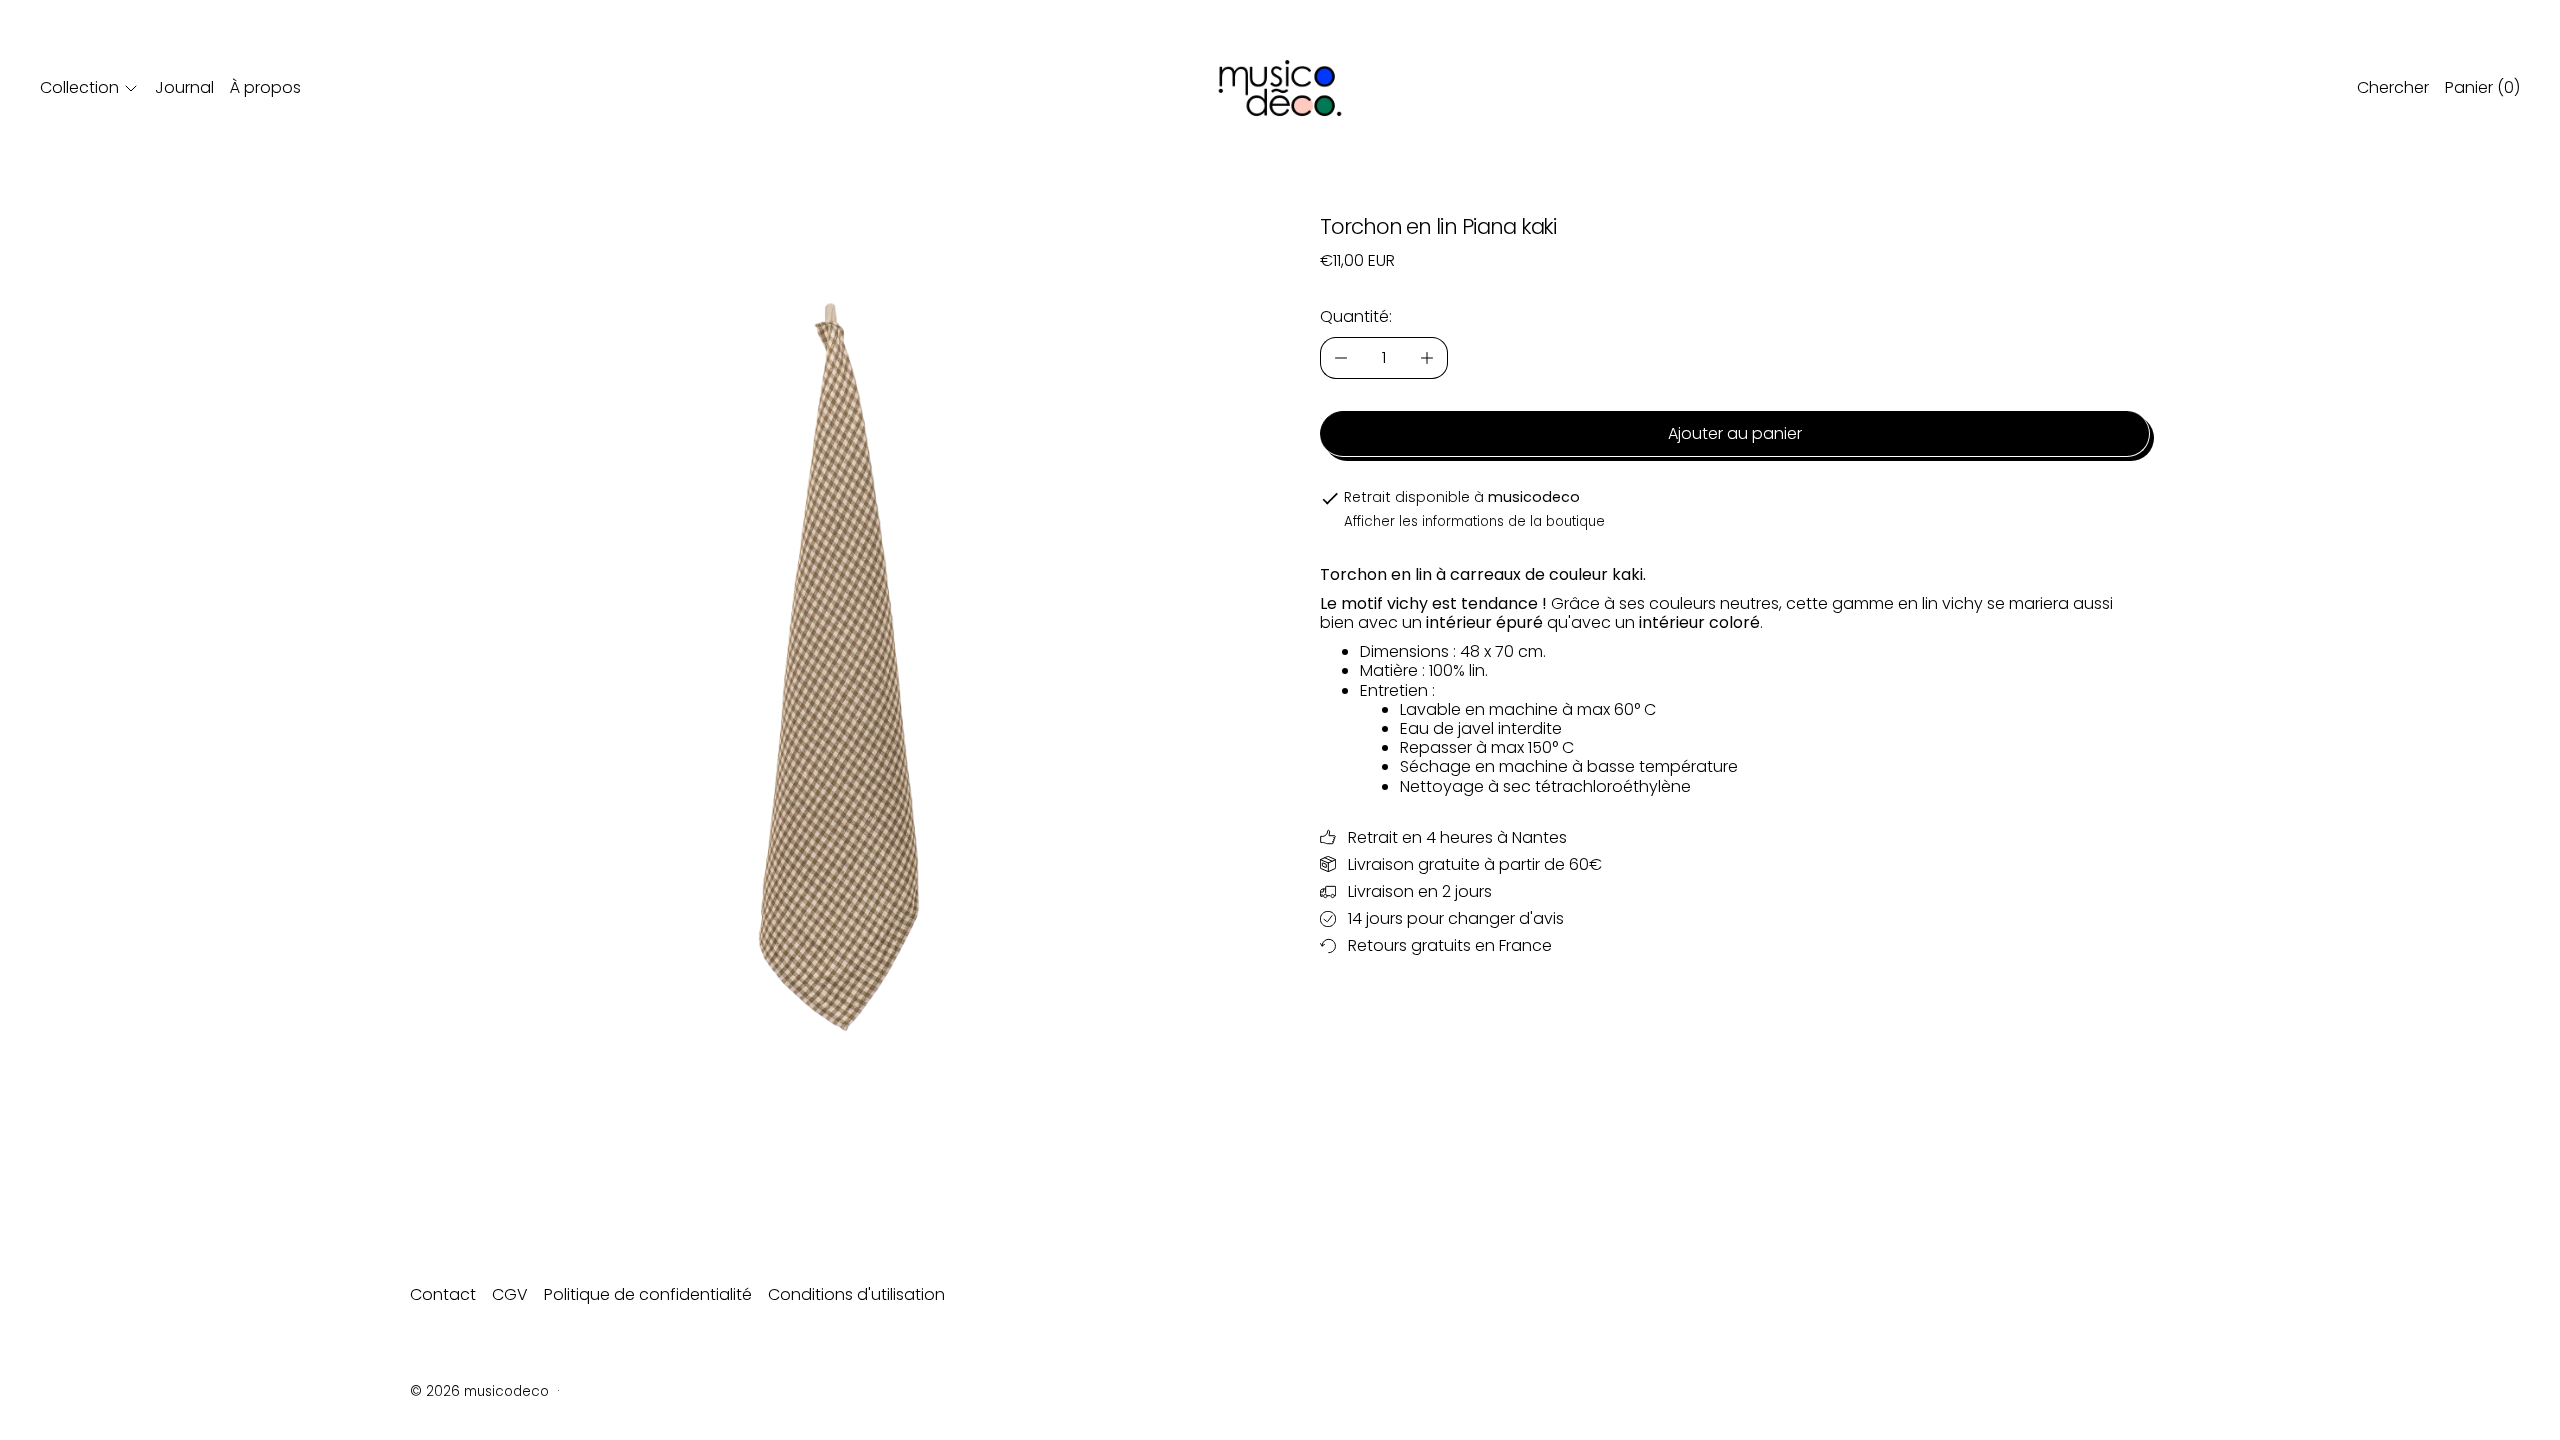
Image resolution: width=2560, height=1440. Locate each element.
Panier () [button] (2482, 87)
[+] (1427, 358)
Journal (184, 87)
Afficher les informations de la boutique (1474, 522)
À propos (265, 87)
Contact (443, 1294)
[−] (1340, 358)
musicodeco (506, 1391)
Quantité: (1356, 316)
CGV (510, 1294)
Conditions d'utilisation (856, 1294)
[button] (825, 631)
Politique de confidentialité (648, 1294)
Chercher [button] (2393, 87)
